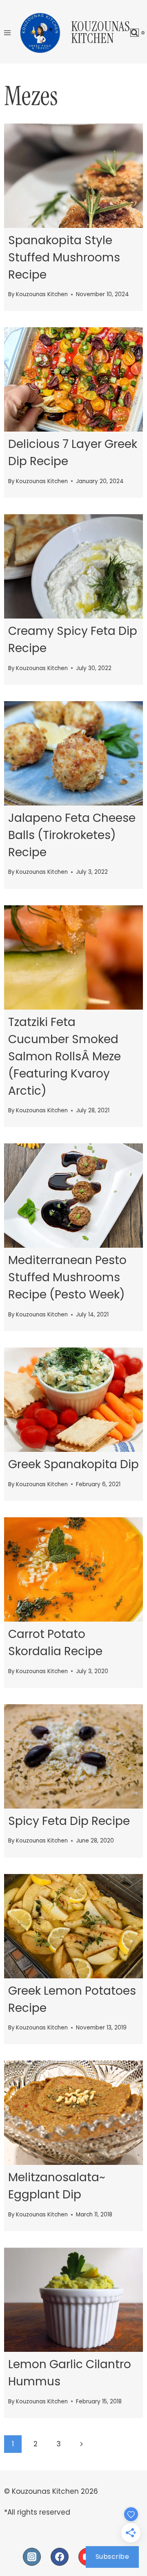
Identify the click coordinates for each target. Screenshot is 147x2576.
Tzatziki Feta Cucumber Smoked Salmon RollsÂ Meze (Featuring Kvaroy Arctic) (65, 1056)
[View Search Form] (135, 33)
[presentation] (73, 176)
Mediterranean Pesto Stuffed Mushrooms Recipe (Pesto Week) (67, 1277)
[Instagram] (32, 2557)
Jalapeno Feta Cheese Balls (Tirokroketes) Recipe (72, 835)
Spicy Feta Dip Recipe (69, 1821)
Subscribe (112, 2557)
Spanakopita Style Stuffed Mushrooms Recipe (64, 258)
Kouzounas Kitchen (42, 294)
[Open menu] (8, 33)
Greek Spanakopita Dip (73, 1464)
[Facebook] (60, 2557)
